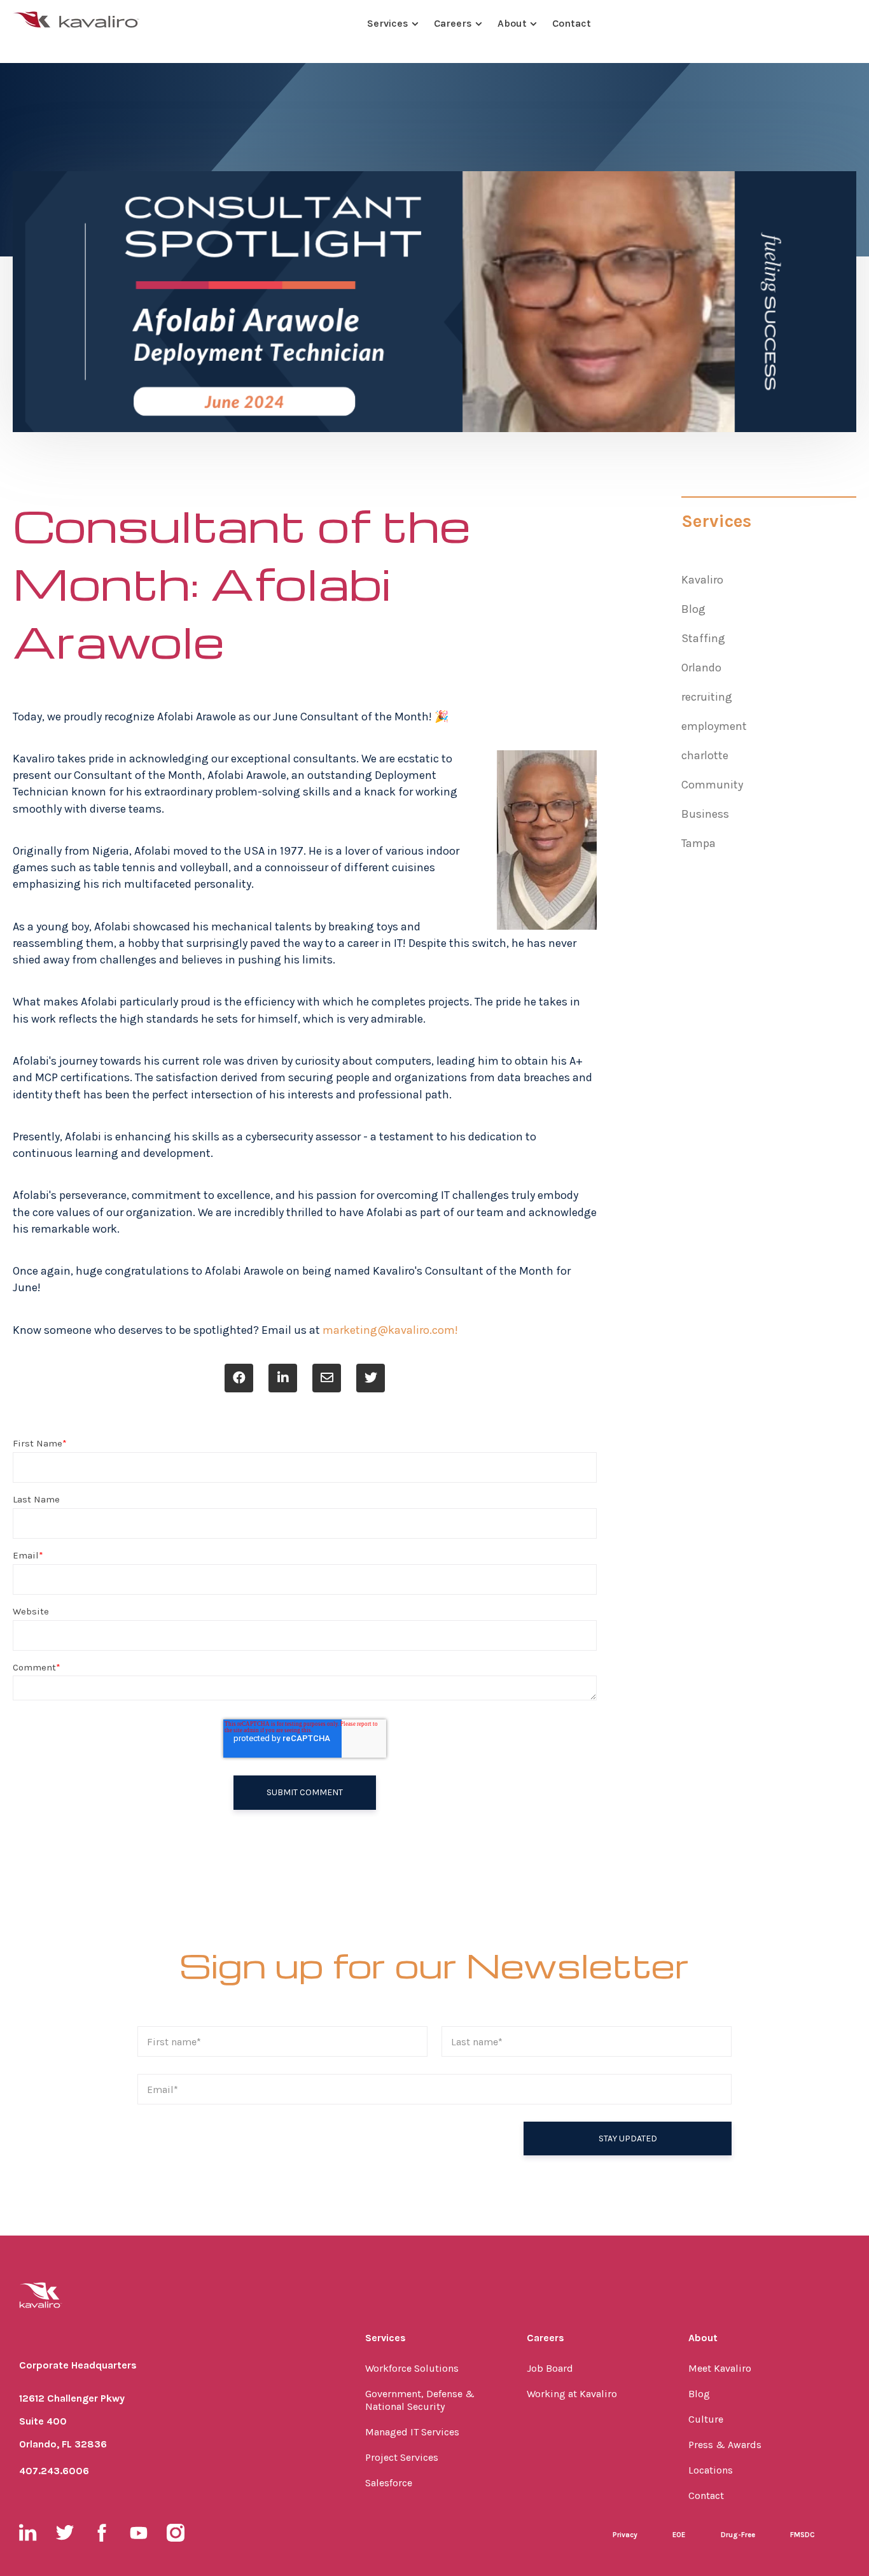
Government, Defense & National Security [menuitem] (420, 2400)
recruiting (707, 697)
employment (714, 726)
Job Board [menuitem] (550, 2368)
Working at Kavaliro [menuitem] (572, 2394)
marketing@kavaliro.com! (390, 1330)
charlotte (705, 755)
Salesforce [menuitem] (389, 2483)
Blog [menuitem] (699, 2394)
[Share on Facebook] (239, 1378)
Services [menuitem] (386, 2338)
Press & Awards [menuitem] (725, 2445)
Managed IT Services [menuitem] (412, 2432)
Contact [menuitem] (706, 2495)
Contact (572, 23)
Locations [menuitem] (711, 2470)
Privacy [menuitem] (625, 2535)
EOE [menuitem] (679, 2535)
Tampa (699, 843)
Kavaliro (702, 580)
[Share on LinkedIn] (283, 1378)
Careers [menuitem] (546, 2338)
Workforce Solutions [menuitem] (412, 2368)
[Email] (327, 1378)
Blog (693, 609)
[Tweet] (371, 1378)
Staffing (703, 638)
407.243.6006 (54, 2471)
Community (712, 785)
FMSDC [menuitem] (803, 2535)
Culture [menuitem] (706, 2419)
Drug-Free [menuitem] (738, 2535)
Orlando (701, 668)
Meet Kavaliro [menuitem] (720, 2368)
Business (705, 814)
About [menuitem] (703, 2338)
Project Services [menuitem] (402, 2457)
